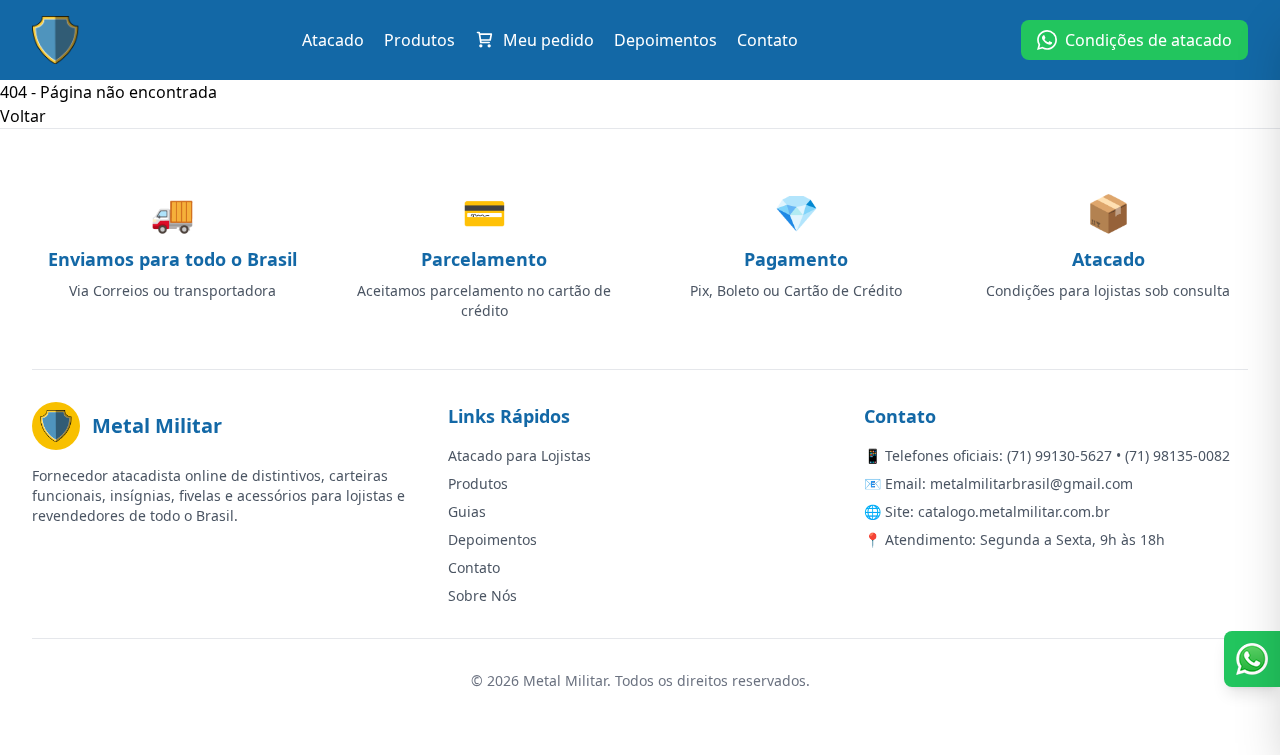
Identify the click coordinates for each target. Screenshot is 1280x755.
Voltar (23, 116)
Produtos (419, 40)
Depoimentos (665, 40)
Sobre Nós (482, 595)
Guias (467, 511)
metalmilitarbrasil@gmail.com (1031, 483)
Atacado (333, 40)
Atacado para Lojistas (519, 455)
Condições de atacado (1148, 40)
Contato (767, 40)
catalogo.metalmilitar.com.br (1014, 511)
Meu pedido (548, 40)
